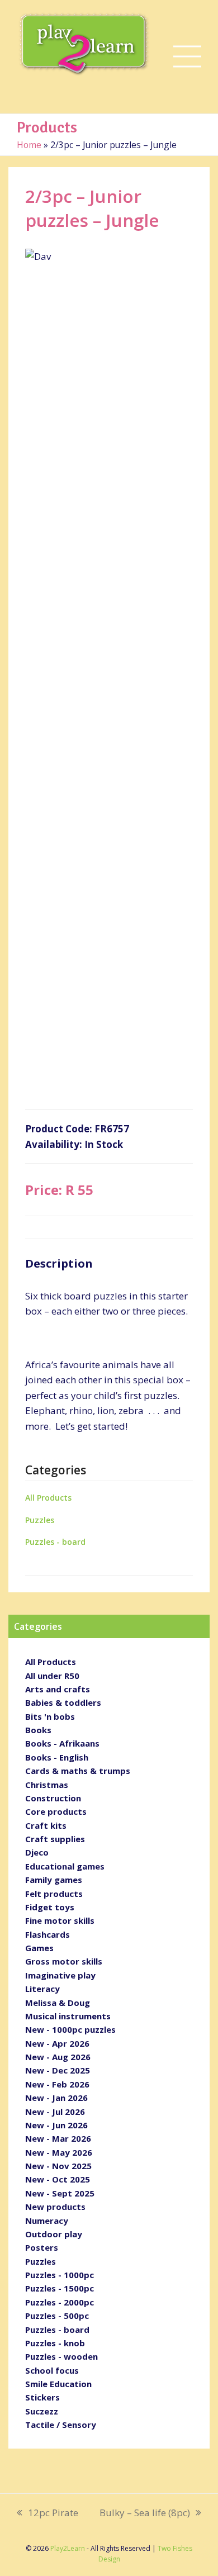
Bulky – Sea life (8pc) (145, 2513)
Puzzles (40, 1520)
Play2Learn (68, 2548)
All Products (48, 1498)
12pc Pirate (48, 2513)
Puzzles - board (55, 1542)
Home (29, 145)
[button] (187, 57)
